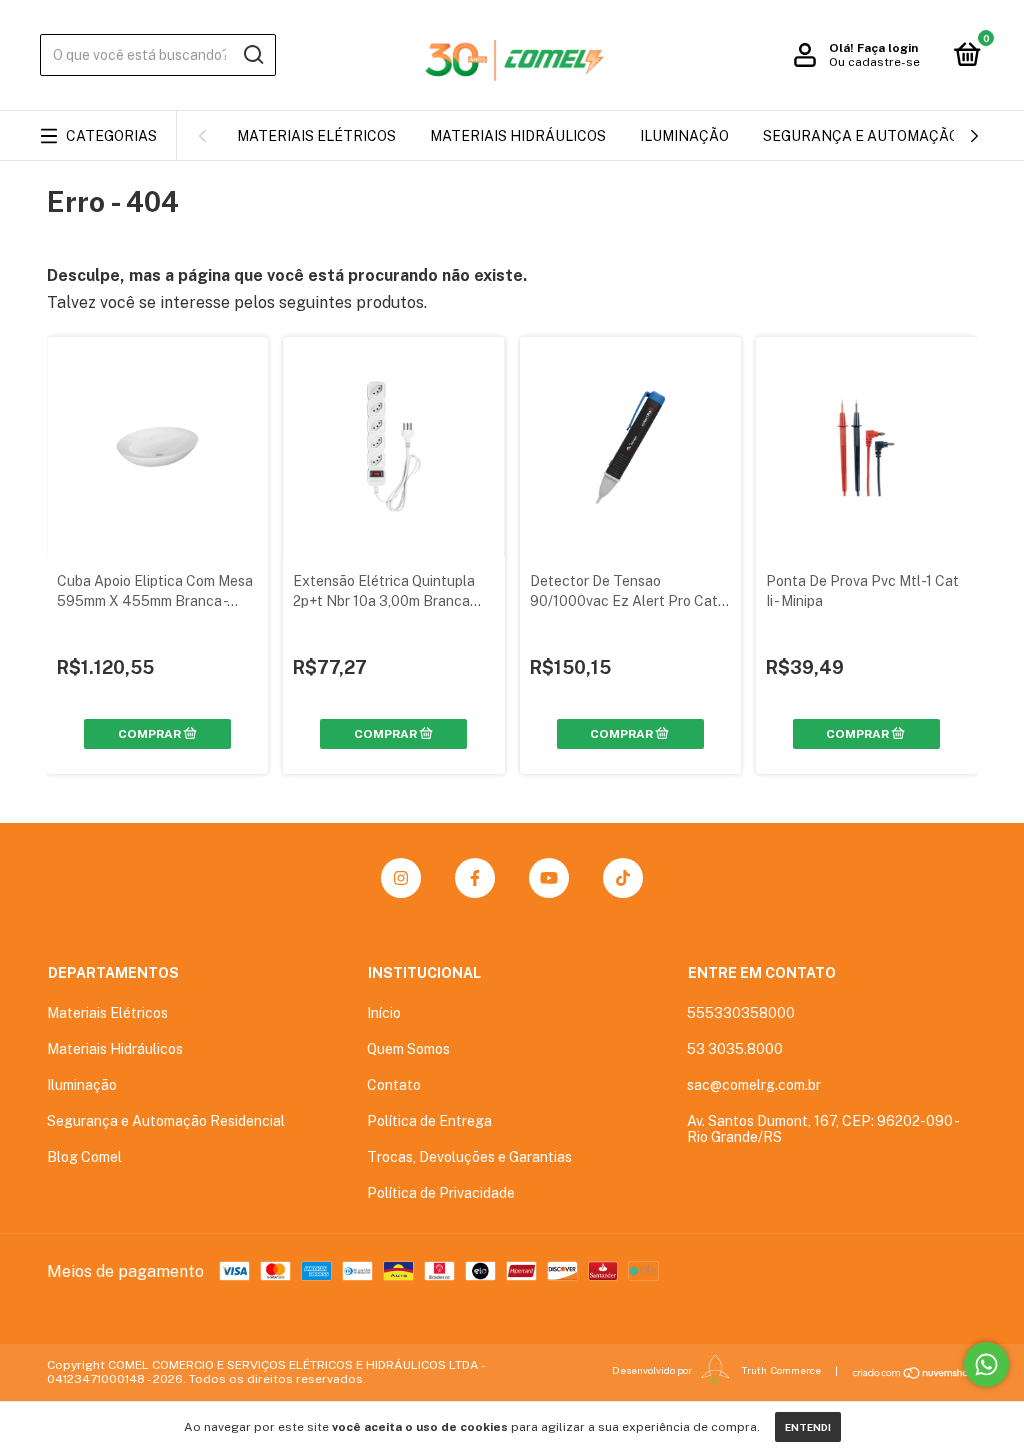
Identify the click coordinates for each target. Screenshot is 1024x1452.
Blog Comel (84, 1157)
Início (384, 1013)
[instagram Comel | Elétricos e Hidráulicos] (401, 878)
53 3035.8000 (735, 1049)
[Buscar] (252, 55)
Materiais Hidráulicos (518, 136)
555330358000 (741, 1013)
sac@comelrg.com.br (754, 1085)
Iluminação (684, 136)
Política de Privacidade (441, 1193)
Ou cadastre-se (874, 62)
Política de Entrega (429, 1121)
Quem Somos (408, 1049)
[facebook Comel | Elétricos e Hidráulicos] (475, 878)
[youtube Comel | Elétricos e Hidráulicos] (549, 878)
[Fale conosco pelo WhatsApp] (986, 1364)
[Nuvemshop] (914, 1373)
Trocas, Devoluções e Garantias (469, 1157)
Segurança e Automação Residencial (166, 1121)
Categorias (111, 136)
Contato (394, 1085)
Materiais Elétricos (316, 136)
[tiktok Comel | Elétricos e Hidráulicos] (623, 878)
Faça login (887, 48)
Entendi (808, 1427)
